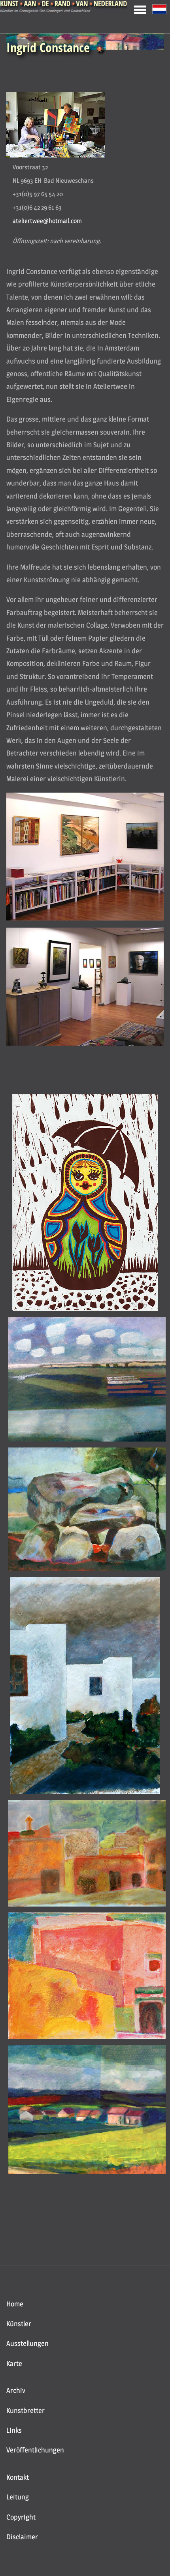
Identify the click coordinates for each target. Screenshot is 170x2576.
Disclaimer (22, 2537)
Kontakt (18, 2477)
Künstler (19, 2324)
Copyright (21, 2517)
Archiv (16, 2390)
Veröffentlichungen (35, 2450)
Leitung (18, 2497)
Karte (14, 2363)
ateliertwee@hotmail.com (47, 221)
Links (14, 2430)
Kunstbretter (25, 2410)
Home (15, 2304)
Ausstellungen (27, 2343)
